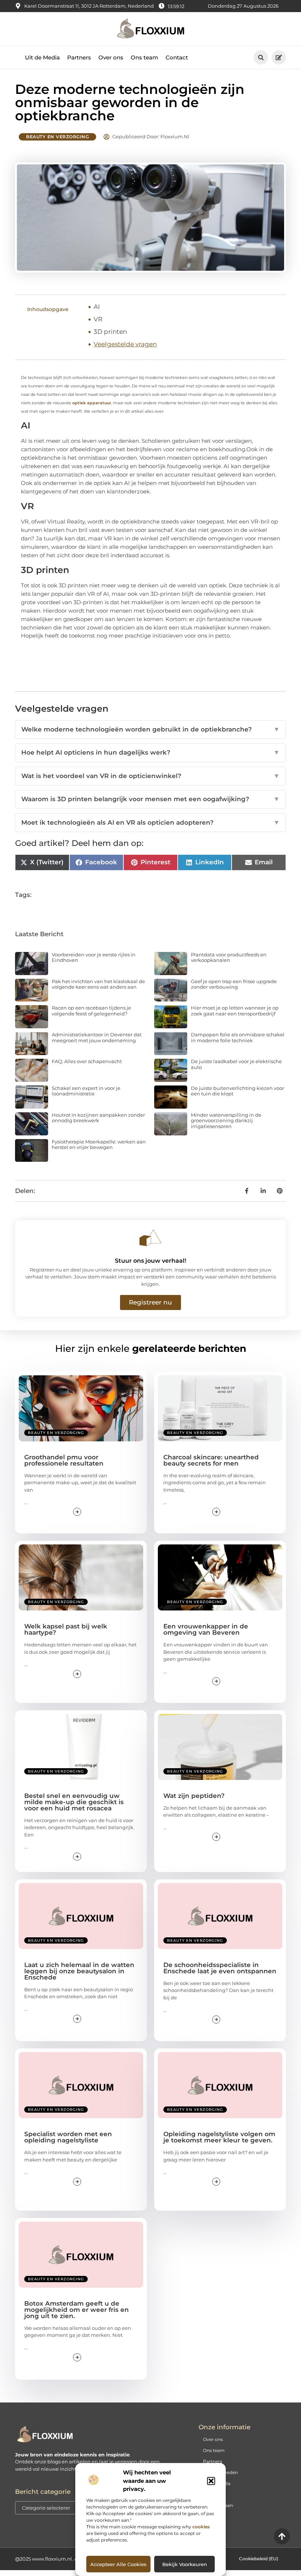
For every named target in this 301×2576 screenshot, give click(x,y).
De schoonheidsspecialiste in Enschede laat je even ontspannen (220, 1968)
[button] (211, 2481)
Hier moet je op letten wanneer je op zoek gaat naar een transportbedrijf (235, 1011)
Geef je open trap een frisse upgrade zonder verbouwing (234, 984)
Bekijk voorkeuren (185, 2564)
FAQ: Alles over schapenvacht (87, 1061)
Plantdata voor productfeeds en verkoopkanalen (229, 957)
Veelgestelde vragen (125, 344)
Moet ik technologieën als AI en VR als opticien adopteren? (150, 822)
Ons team (144, 57)
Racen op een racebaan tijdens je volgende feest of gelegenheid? (91, 1011)
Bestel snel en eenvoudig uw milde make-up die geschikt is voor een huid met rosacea (74, 1802)
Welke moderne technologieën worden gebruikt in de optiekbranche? (150, 729)
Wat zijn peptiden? (194, 1796)
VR (98, 319)
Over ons (111, 57)
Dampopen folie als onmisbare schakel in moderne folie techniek (238, 1037)
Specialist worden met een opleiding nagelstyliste (68, 2137)
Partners (79, 57)
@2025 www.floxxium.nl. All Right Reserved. (67, 2559)
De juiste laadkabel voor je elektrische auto (236, 1064)
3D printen (110, 332)
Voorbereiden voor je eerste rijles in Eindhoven (94, 957)
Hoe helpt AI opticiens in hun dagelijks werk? (150, 752)
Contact (177, 57)
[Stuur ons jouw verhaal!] (150, 1238)
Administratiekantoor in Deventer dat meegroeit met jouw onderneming (97, 1037)
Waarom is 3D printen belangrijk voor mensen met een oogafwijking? (150, 799)
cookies (201, 2527)
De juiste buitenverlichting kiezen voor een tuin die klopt (237, 1091)
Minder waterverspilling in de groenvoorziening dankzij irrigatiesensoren (226, 1121)
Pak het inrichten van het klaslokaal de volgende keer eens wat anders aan (98, 984)
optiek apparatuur (92, 403)
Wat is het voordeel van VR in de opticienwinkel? (150, 776)
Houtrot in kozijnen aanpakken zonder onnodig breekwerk (98, 1118)
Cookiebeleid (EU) (259, 2559)
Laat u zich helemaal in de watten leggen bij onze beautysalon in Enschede (79, 1971)
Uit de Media (42, 57)
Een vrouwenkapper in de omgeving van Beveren (206, 1629)
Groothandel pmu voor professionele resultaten (64, 1460)
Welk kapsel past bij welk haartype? (66, 1629)
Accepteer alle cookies (118, 2564)
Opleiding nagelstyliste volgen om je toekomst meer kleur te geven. (219, 2137)
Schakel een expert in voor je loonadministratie (86, 1091)
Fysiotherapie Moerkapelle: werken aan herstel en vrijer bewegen (99, 1145)
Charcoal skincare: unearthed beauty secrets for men (211, 1460)
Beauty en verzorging (57, 137)
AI (97, 307)
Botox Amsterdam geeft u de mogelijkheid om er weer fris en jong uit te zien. (77, 2310)
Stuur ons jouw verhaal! (150, 1261)
